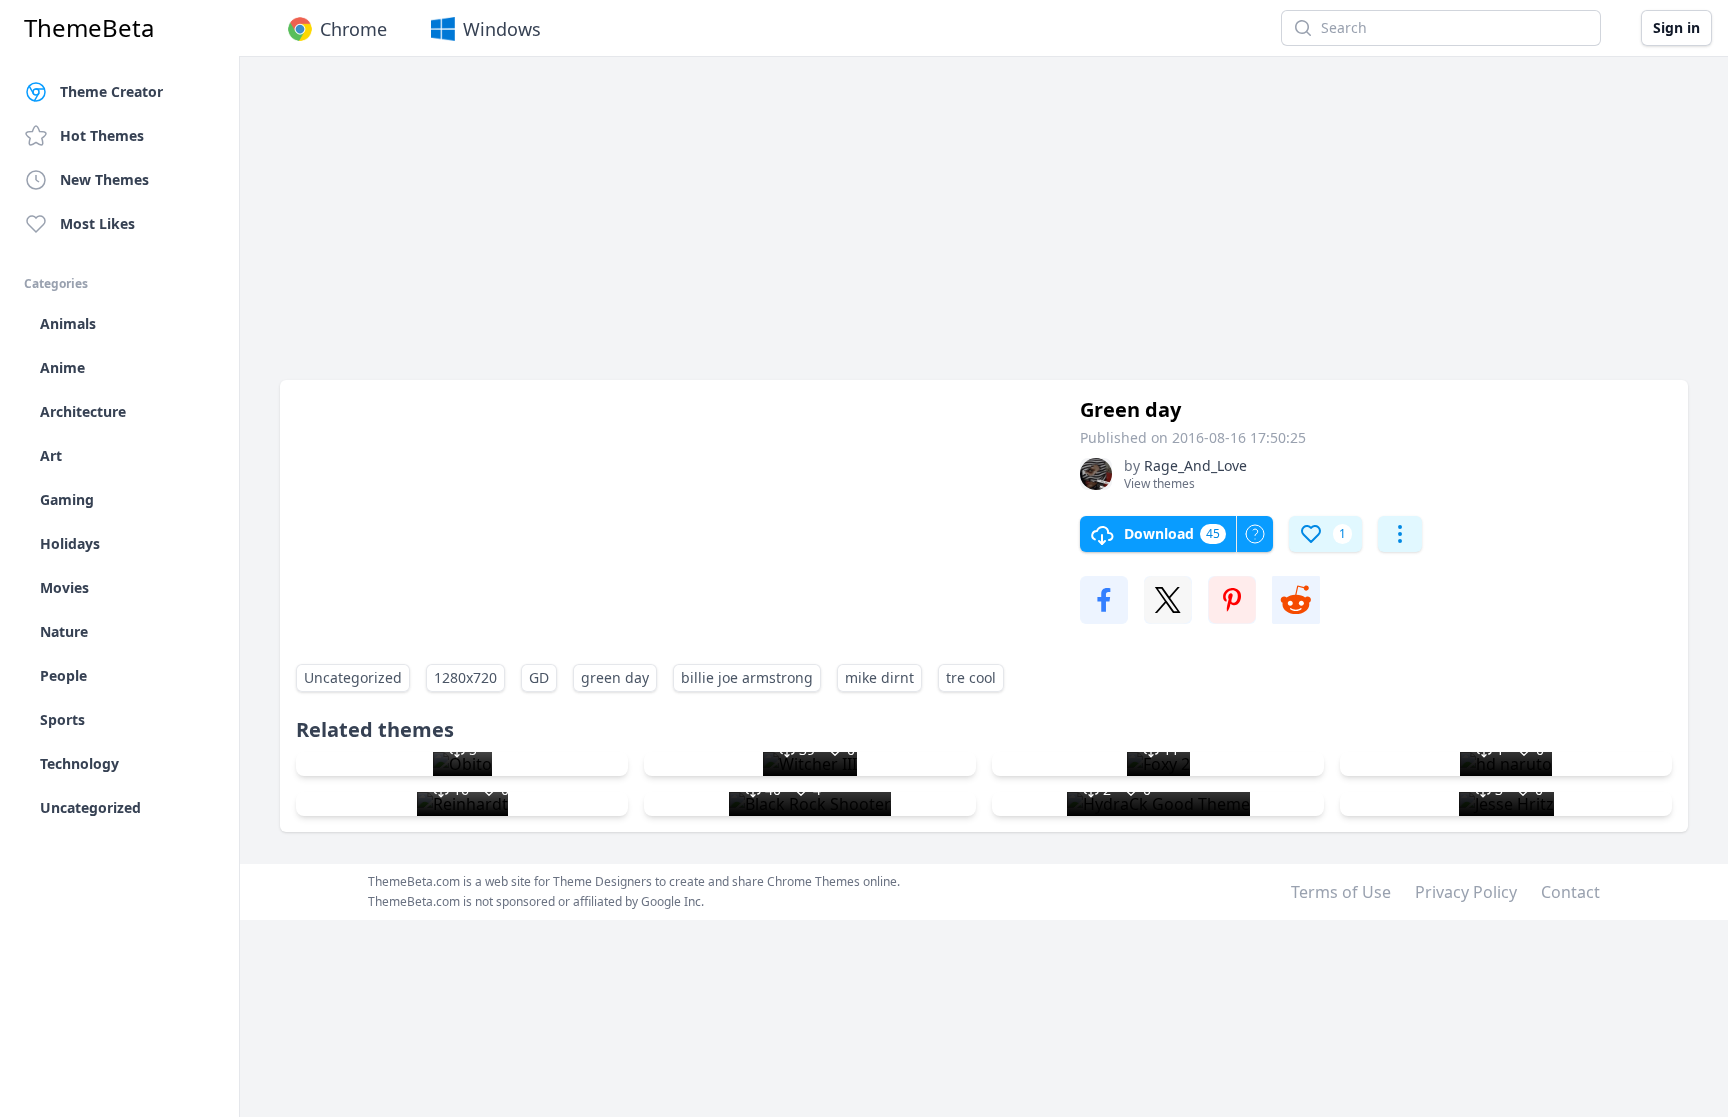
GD (539, 677)
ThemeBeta (89, 28)
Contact (1570, 892)
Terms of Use (1341, 892)
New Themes (104, 179)
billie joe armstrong (747, 677)
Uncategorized (353, 677)
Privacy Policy (1466, 892)
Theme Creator (111, 91)
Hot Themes (102, 135)
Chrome (353, 29)
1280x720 (465, 677)
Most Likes (97, 223)
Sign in (1676, 27)
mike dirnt (879, 677)
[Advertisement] (880, 228)
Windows (502, 29)
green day (615, 677)
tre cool (971, 677)
